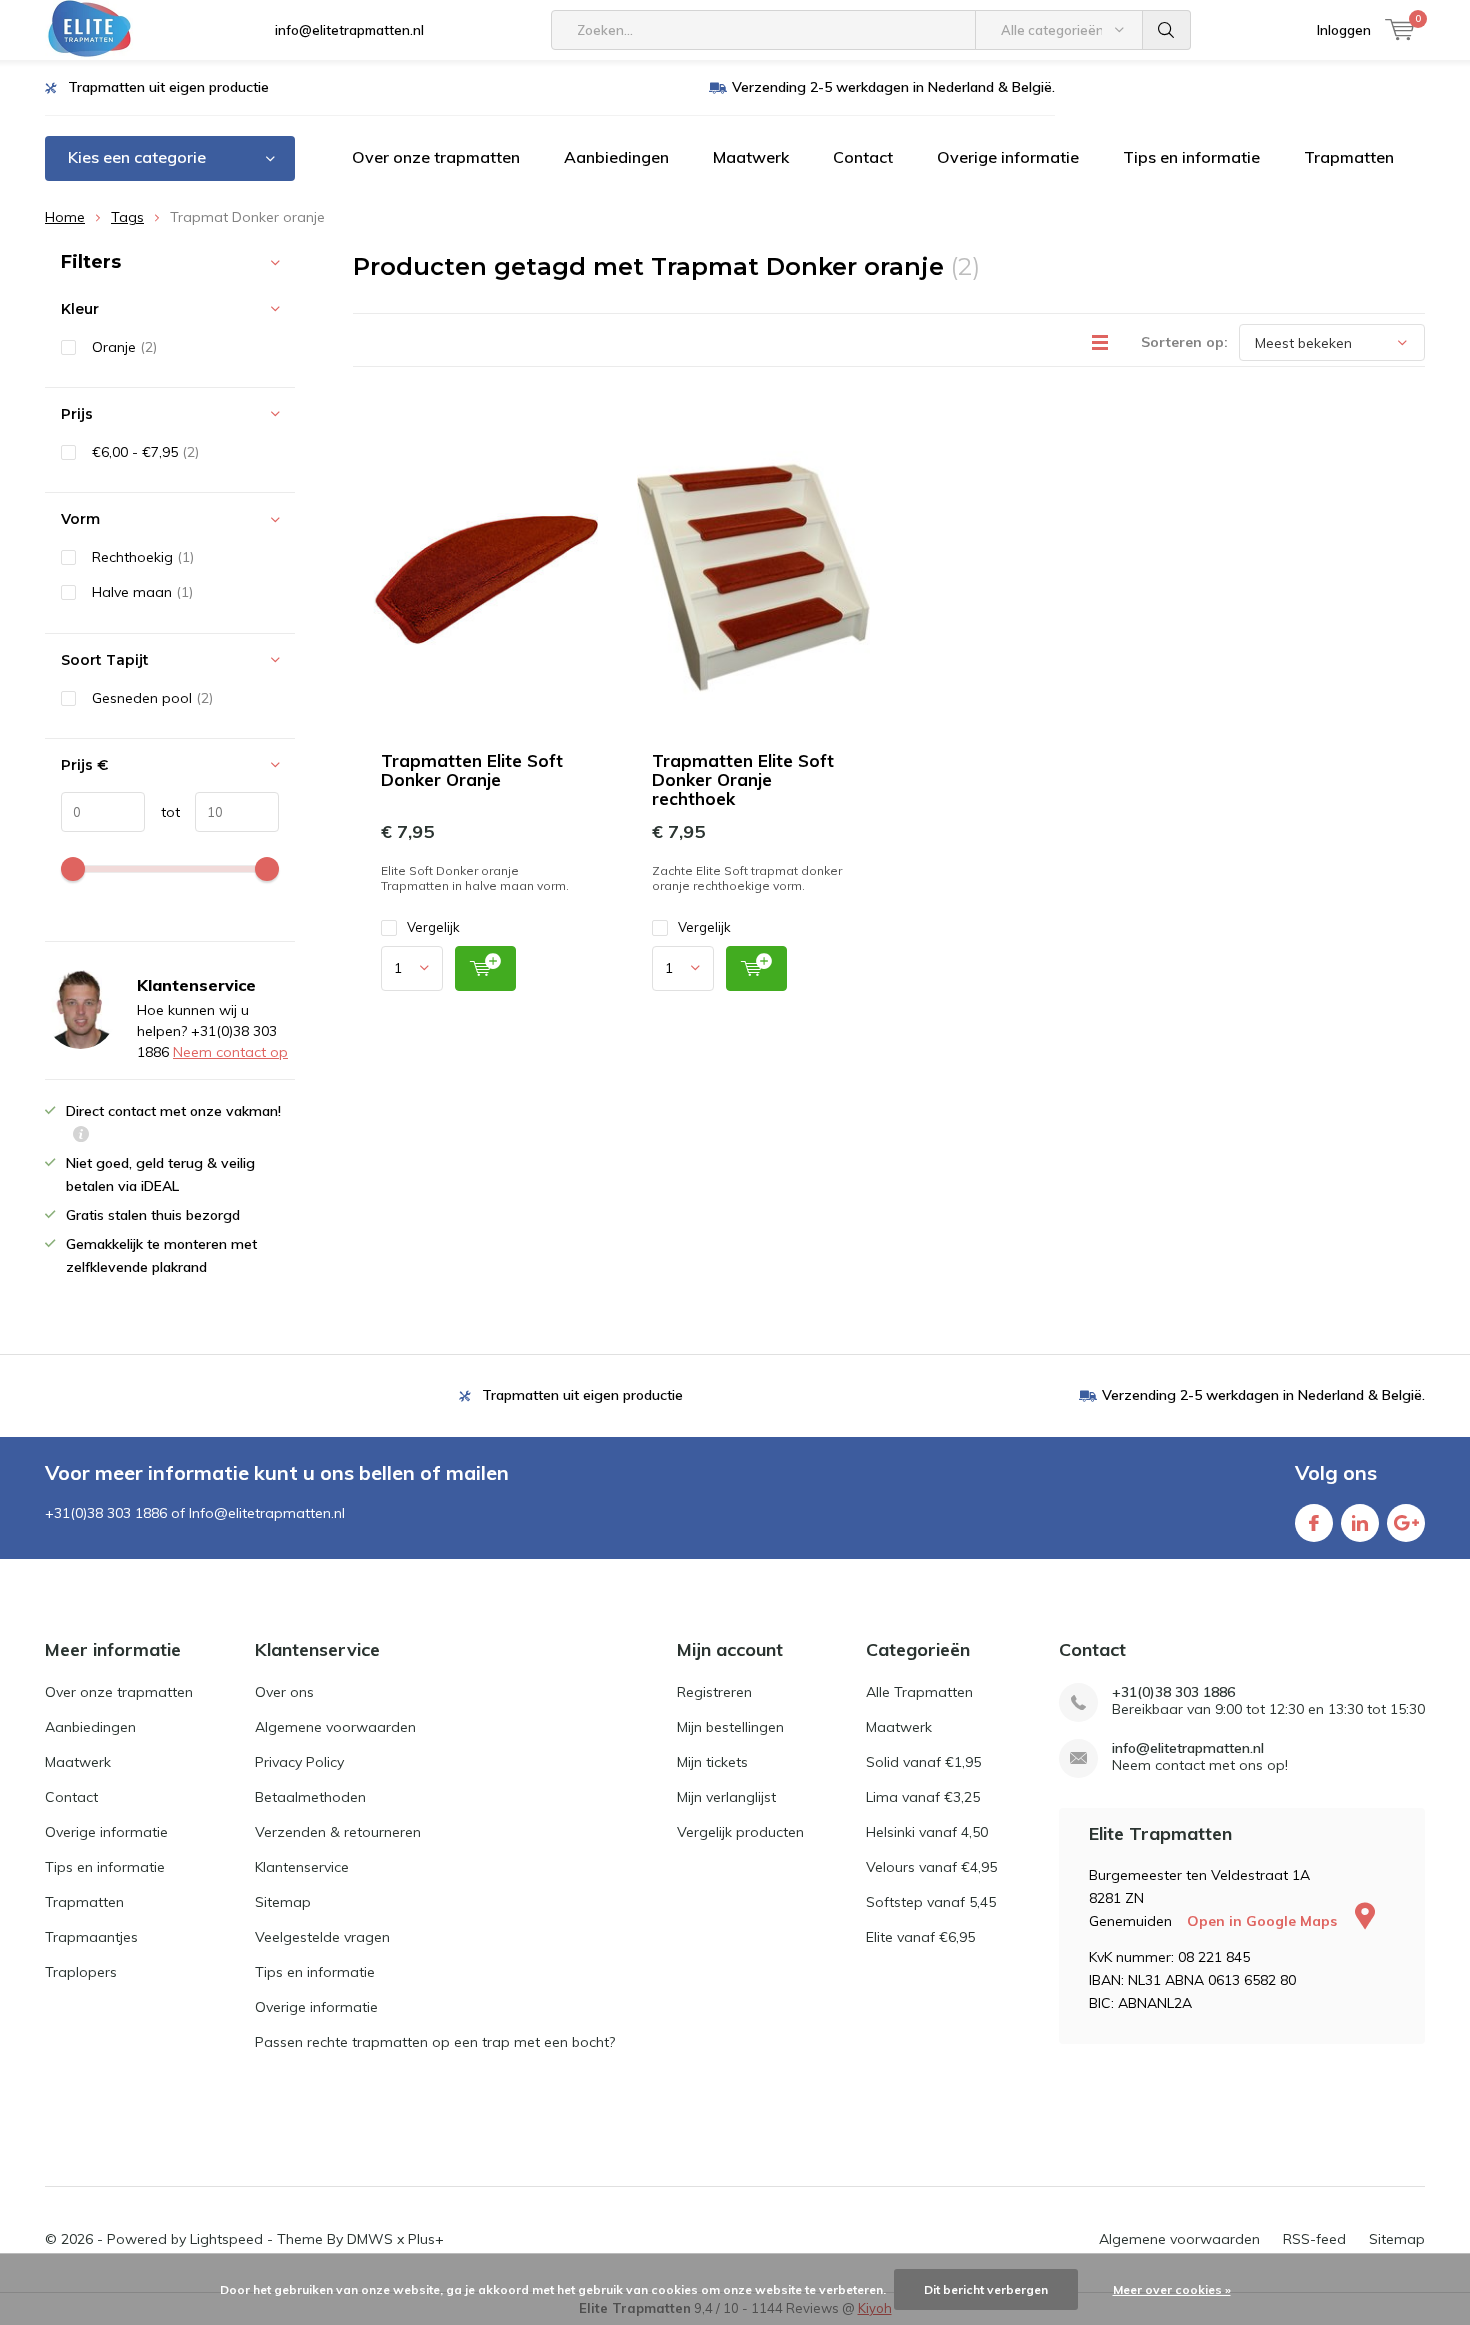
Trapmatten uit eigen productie (168, 87)
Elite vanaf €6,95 (920, 1937)
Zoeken (1167, 30)
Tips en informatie (1191, 157)
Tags (127, 217)
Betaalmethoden (310, 1797)
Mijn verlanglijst (726, 1797)
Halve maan (142, 592)
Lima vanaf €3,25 (923, 1797)
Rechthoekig (143, 557)
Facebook (1314, 1523)
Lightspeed (226, 2239)
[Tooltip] (81, 1136)
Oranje (124, 347)
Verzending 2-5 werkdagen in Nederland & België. (893, 87)
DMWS (370, 2239)
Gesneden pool (152, 698)
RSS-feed (1314, 2239)
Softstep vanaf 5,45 (931, 1902)
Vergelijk (433, 927)
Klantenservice (302, 1867)
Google (1406, 1523)
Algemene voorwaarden (335, 1727)
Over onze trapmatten (436, 157)
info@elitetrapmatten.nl (349, 30)
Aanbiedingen (616, 157)
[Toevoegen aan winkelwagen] (485, 968)
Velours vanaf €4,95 (931, 1867)
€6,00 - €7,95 (145, 452)
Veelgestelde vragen (322, 1937)
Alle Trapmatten (919, 1692)
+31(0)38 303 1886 (1173, 1692)
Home (65, 217)
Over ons (284, 1692)
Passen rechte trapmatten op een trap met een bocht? (435, 2042)
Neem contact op (230, 1052)
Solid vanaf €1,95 (923, 1762)
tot (162, 812)
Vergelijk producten (740, 1832)
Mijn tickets (712, 1762)
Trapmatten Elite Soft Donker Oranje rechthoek (743, 779)
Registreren (714, 1692)
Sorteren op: (1184, 342)
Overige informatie (1008, 157)
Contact (863, 157)
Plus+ (426, 2239)
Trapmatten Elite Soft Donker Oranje (472, 770)
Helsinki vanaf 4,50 (927, 1832)
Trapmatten (1349, 157)
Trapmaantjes (91, 1937)
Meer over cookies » (1172, 2289)
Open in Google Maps (1264, 1921)
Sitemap (283, 1902)
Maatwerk (751, 157)
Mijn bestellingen (730, 1727)
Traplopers (81, 1972)
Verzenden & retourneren (338, 1832)
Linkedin (1360, 1523)
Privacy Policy (299, 1762)
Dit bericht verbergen (986, 2289)
